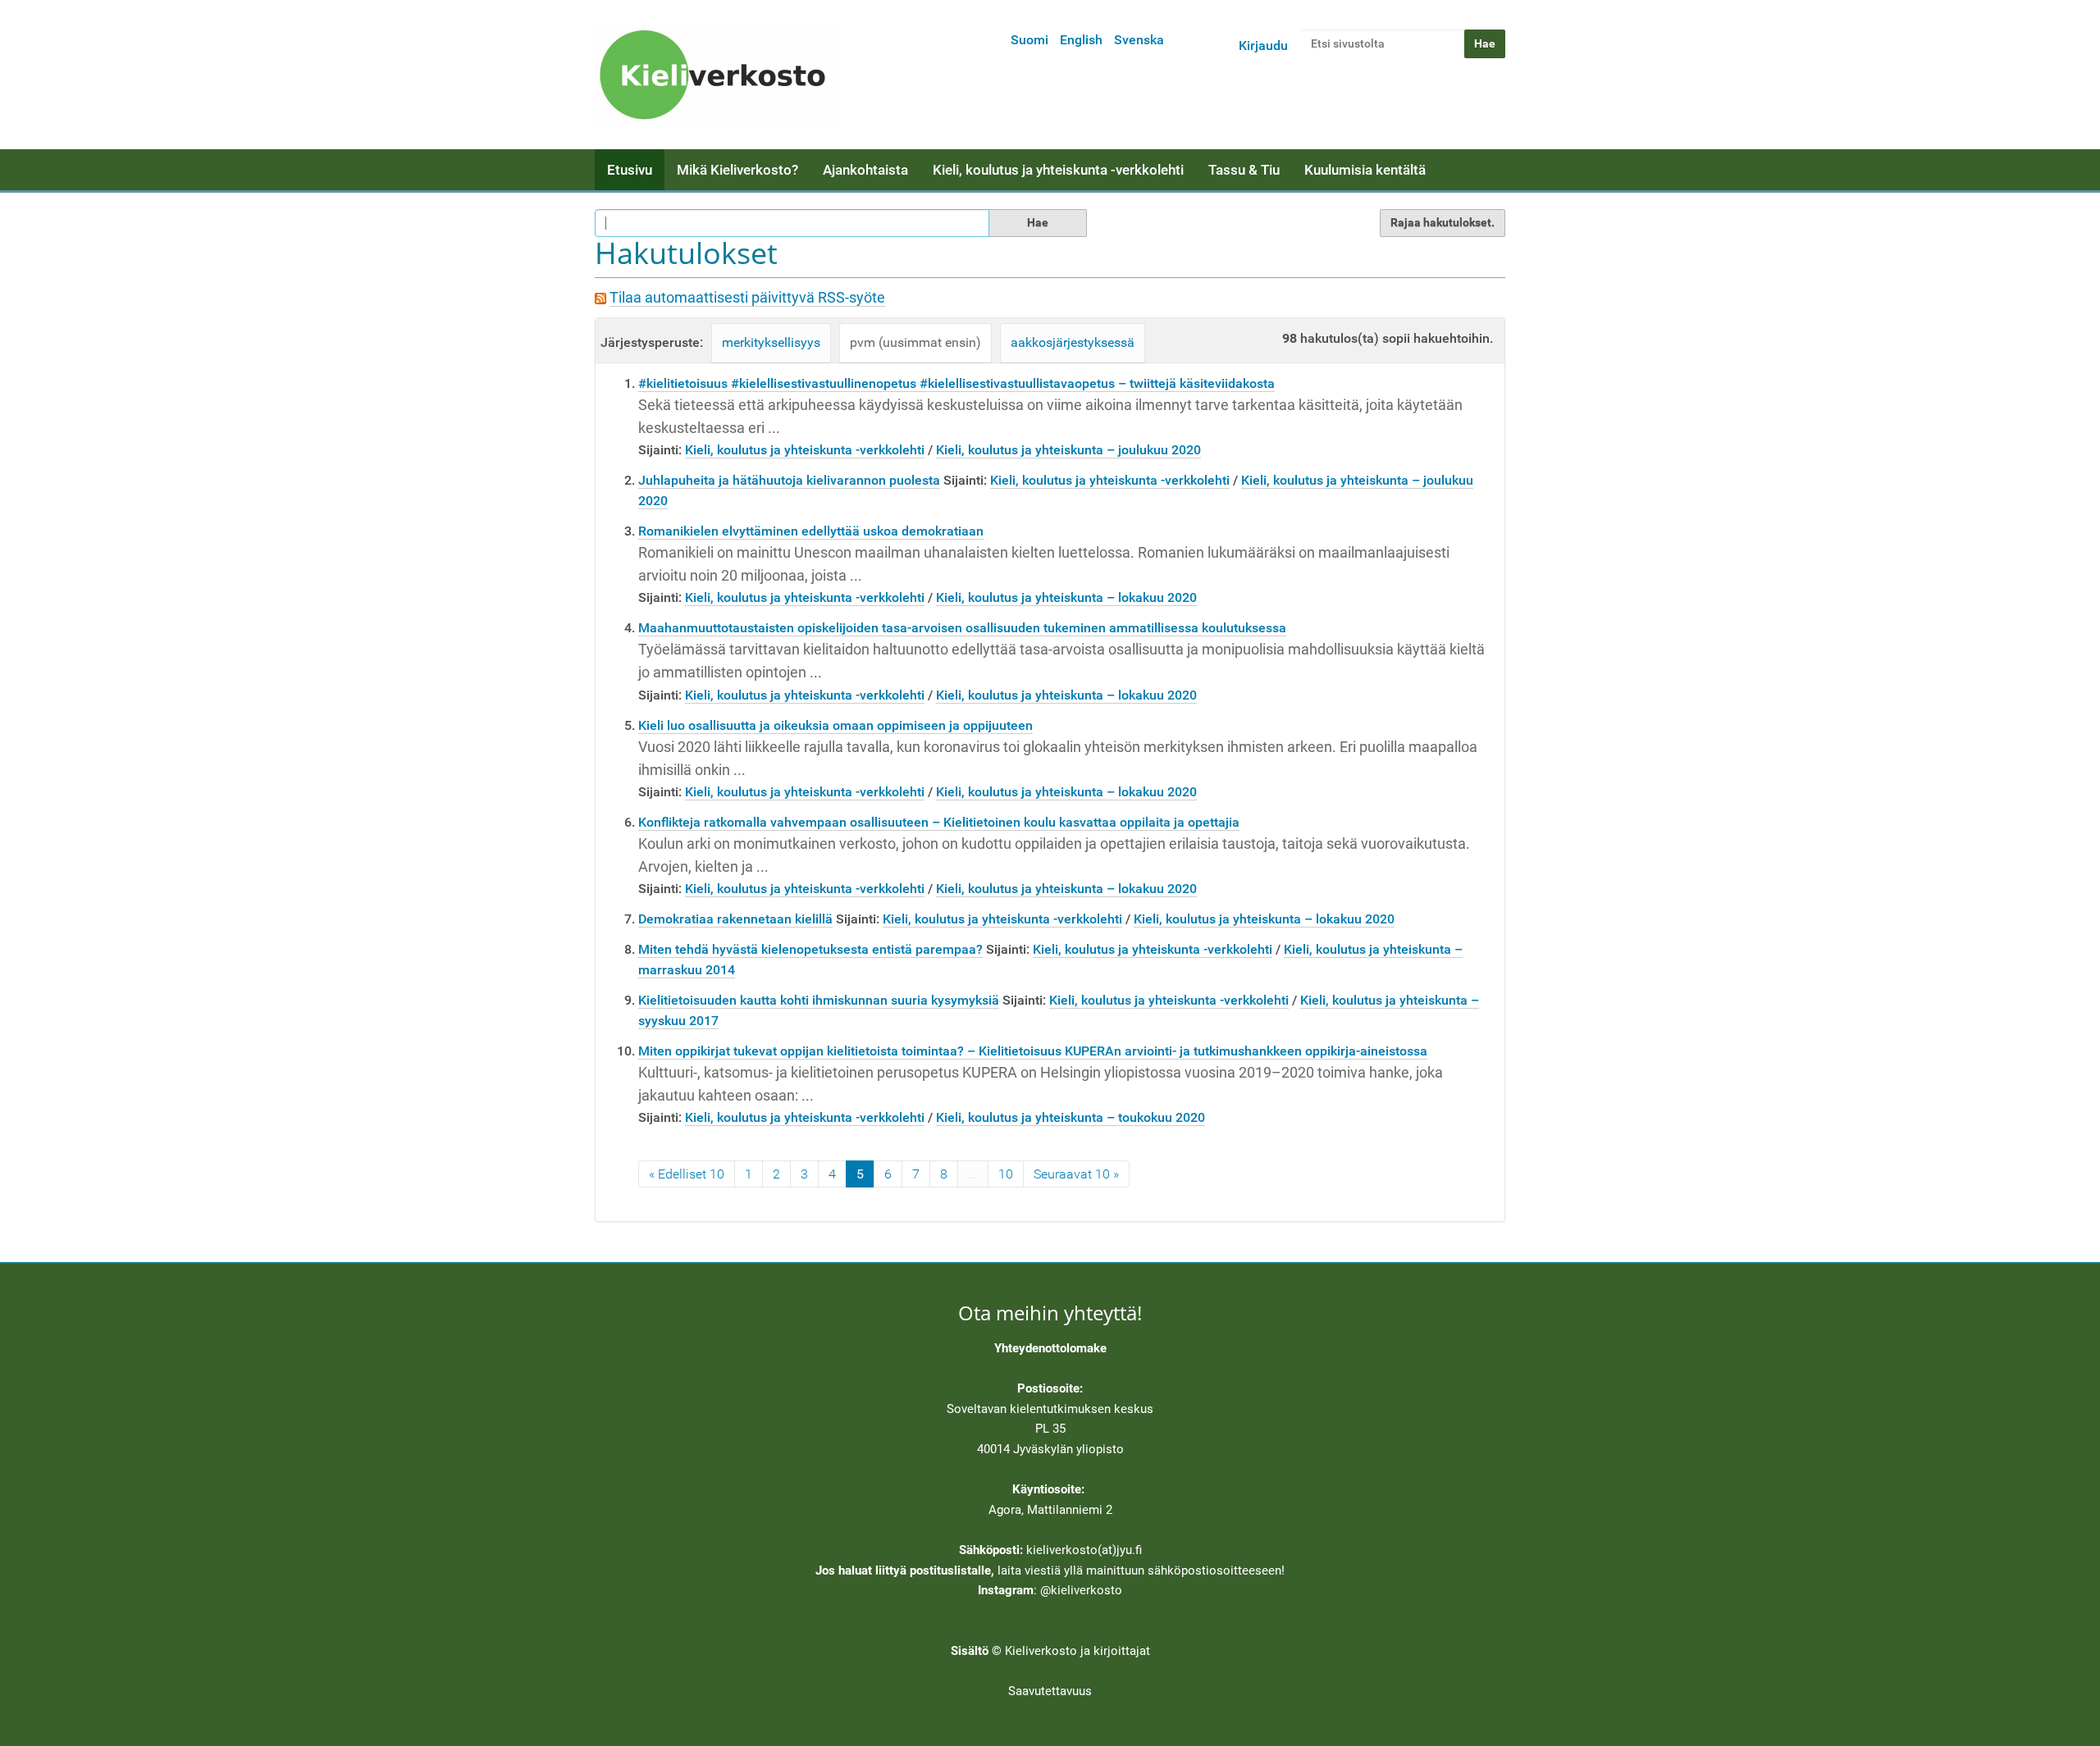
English (1081, 40)
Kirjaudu (1263, 46)
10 (1006, 1174)
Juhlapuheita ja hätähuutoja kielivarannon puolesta (789, 480)
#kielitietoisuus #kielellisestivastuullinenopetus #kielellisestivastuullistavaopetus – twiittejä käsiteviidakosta (956, 383)
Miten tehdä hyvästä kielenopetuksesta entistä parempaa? (810, 949)
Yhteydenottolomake (1050, 1348)
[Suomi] (718, 75)
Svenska (1139, 40)
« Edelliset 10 (687, 1174)
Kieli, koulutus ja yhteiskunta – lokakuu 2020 (1066, 597)
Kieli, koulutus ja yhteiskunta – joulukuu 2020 (1068, 450)
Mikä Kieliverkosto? (737, 170)
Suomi (1029, 40)
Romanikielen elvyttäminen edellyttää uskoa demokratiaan (811, 531)
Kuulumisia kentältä (1365, 170)
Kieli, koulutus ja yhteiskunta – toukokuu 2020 (1071, 1117)
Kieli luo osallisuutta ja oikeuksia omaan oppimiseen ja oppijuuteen (835, 725)
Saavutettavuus (1050, 1691)
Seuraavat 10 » (1076, 1174)
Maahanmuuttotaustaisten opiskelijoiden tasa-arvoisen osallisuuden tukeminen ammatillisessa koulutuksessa (962, 628)
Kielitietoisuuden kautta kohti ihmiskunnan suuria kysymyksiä (819, 1000)
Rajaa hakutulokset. (1443, 222)
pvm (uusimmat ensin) (915, 342)
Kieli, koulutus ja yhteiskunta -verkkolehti (1058, 170)
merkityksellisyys (771, 342)
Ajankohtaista (865, 170)
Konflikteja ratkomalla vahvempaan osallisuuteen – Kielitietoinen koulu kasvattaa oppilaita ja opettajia (939, 822)
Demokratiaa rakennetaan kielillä (735, 919)
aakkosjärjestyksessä (1073, 342)
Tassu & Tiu (1244, 170)
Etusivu (630, 170)
